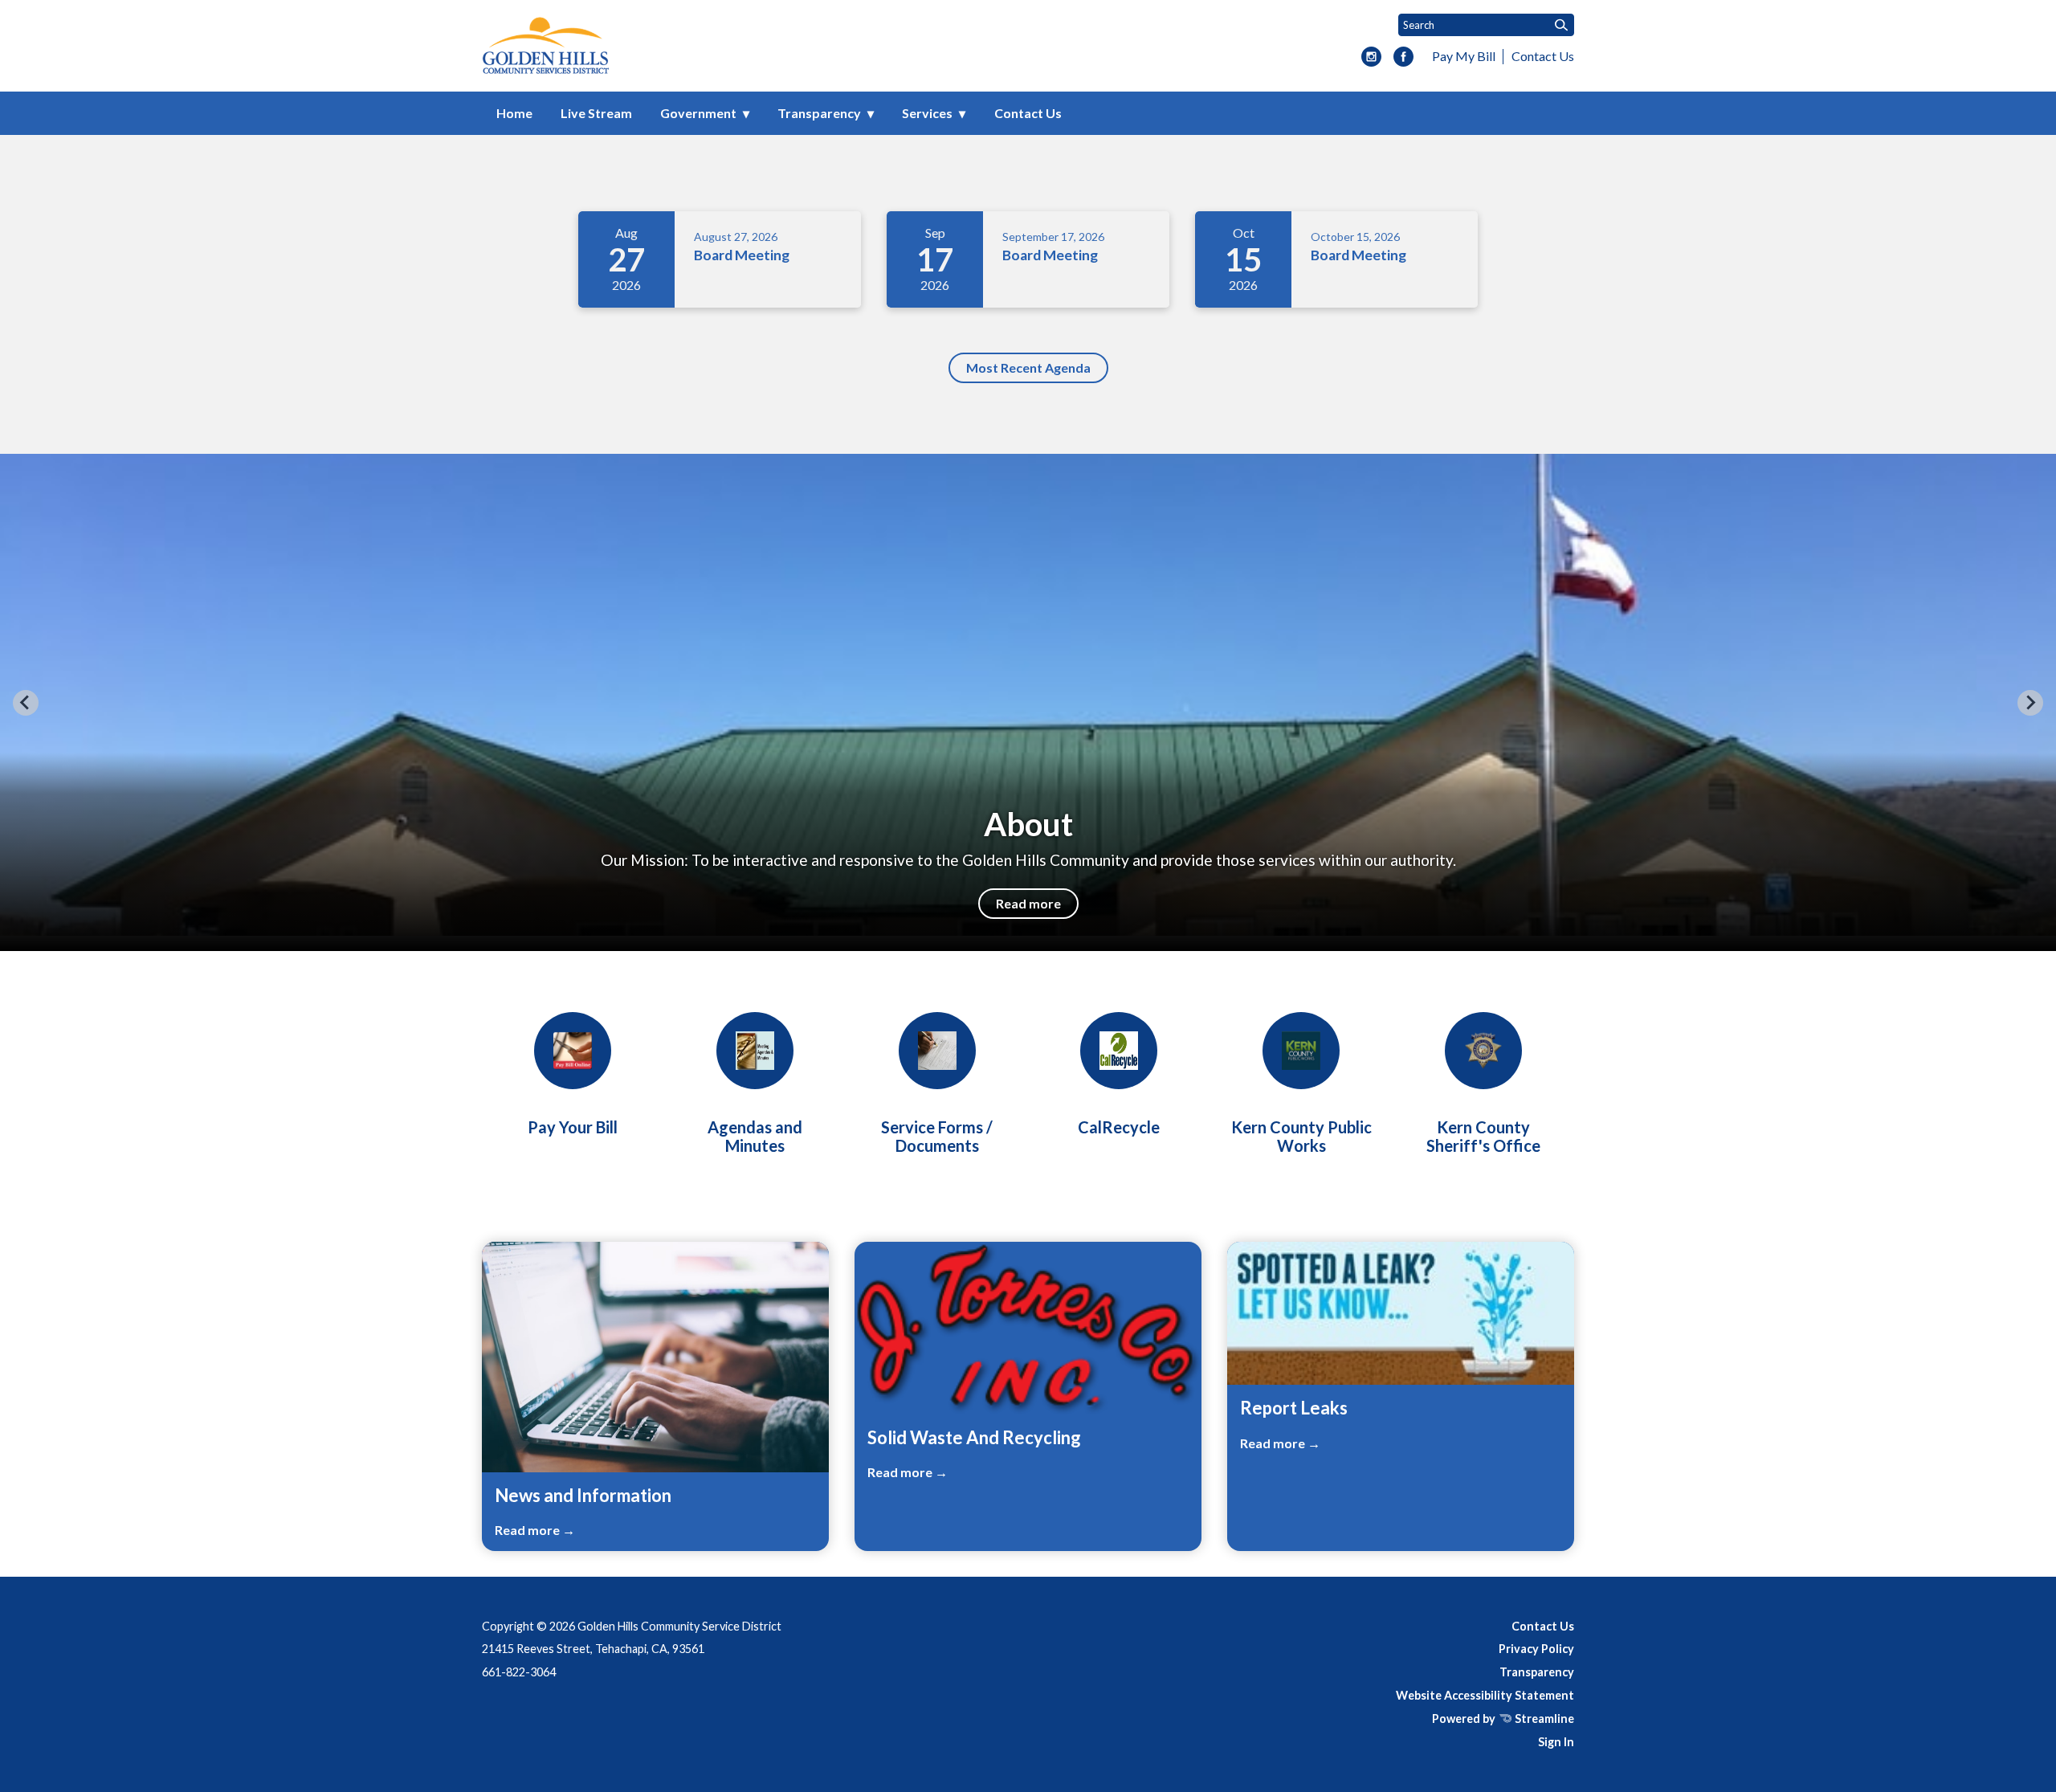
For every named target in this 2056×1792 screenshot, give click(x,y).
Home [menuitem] (514, 113)
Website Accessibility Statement (1485, 1695)
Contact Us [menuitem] (1028, 113)
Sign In (1556, 1742)
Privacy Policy (1536, 1649)
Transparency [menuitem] (819, 113)
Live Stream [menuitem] (596, 113)
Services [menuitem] (927, 113)
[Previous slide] (26, 703)
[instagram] (1371, 58)
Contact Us (1543, 56)
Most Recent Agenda (1028, 367)
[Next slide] (2030, 703)
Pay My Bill (1464, 56)
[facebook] (1403, 58)
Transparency (1537, 1672)
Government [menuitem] (698, 113)
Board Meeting (742, 255)
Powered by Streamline (1503, 1719)
